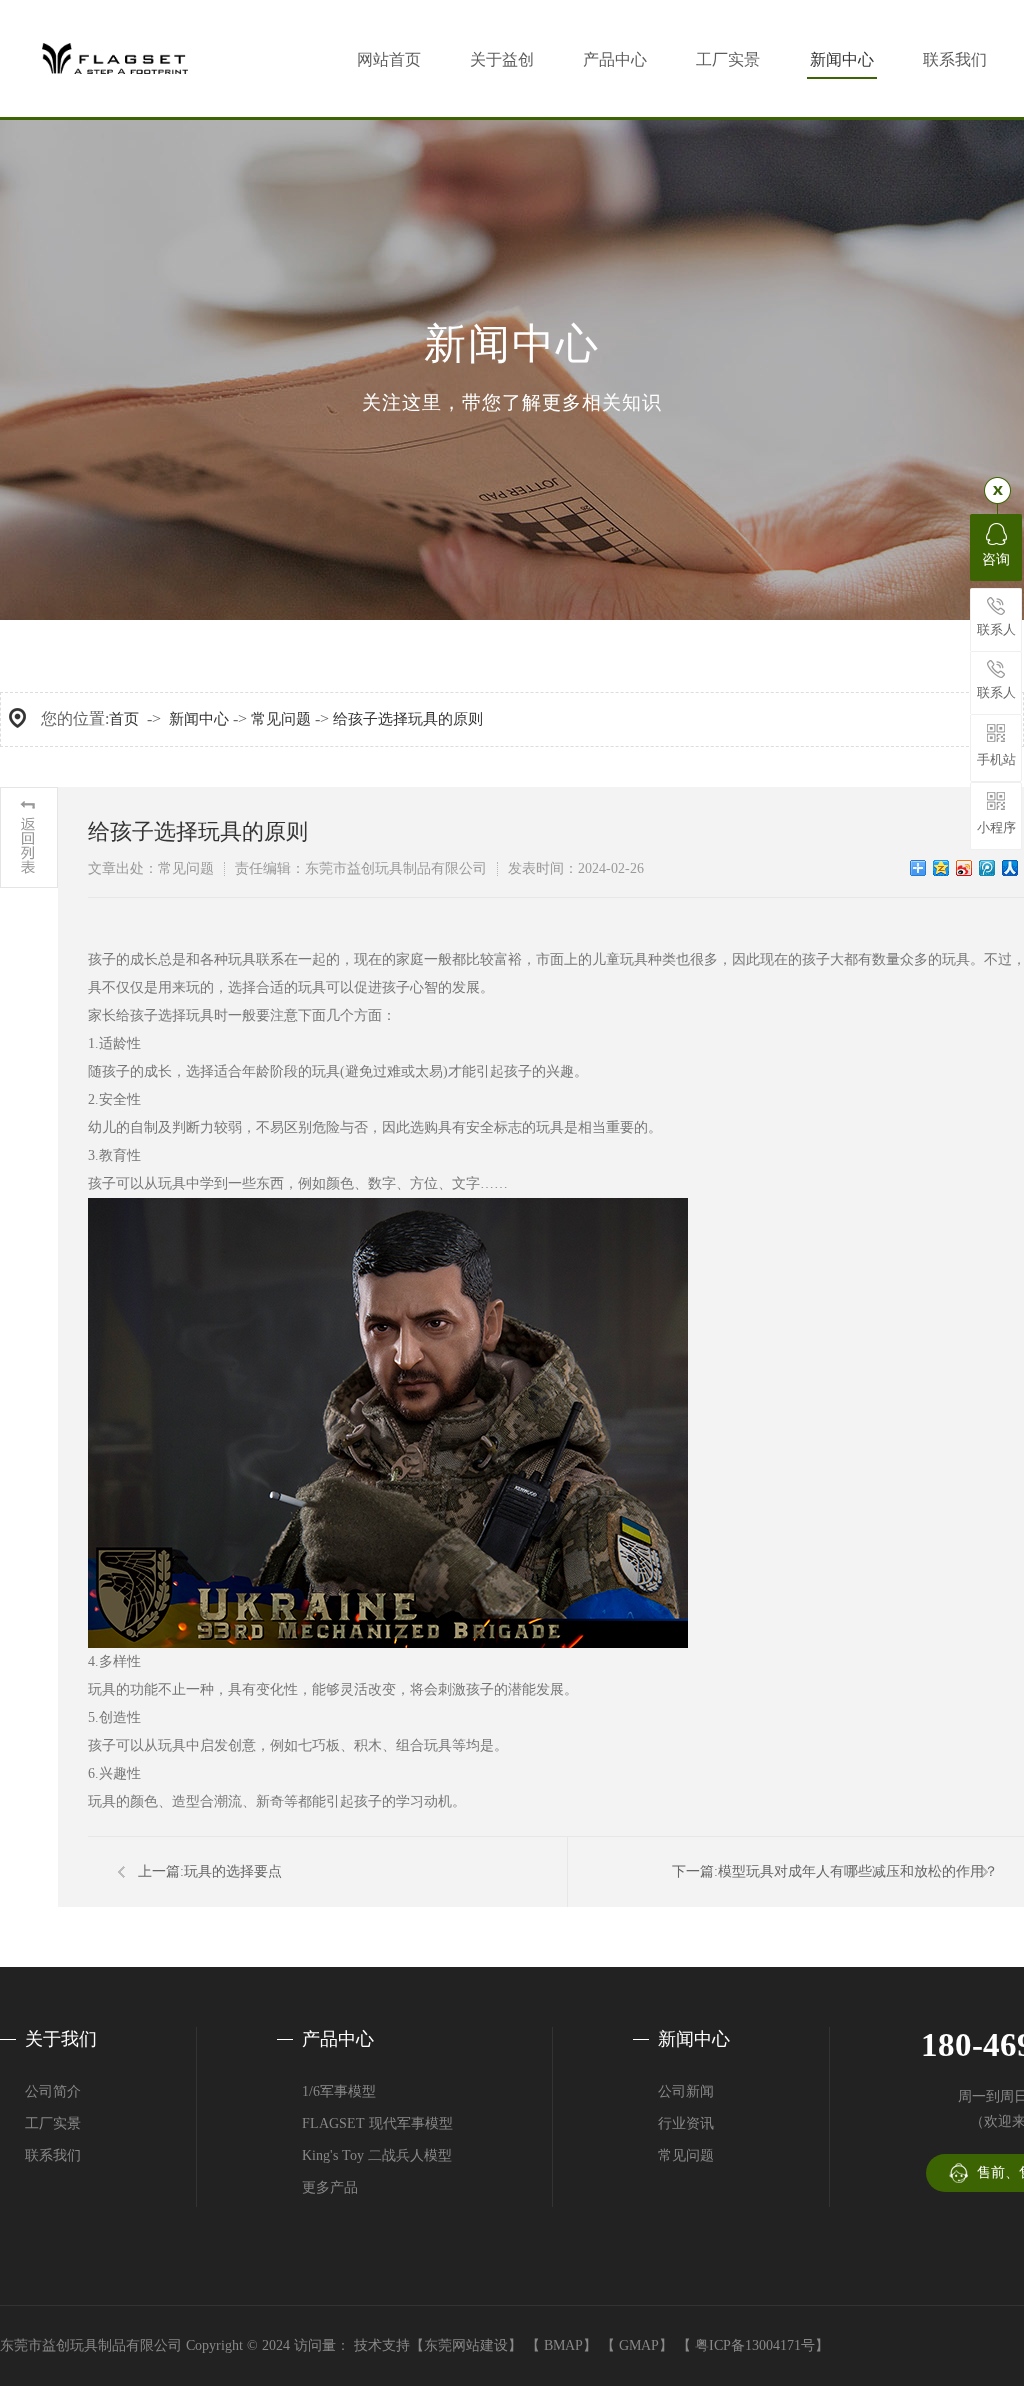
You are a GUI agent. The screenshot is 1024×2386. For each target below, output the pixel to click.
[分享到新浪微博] (964, 868)
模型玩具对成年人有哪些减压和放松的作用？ (858, 1871)
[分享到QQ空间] (941, 868)
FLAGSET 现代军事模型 (377, 2123)
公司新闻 (686, 2091)
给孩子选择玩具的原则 (408, 719)
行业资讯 (686, 2123)
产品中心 (615, 59)
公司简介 (53, 2091)
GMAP (639, 2345)
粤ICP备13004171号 (755, 2345)
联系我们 (955, 59)
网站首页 (389, 59)
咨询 (996, 559)
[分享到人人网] (1010, 868)
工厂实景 (728, 59)
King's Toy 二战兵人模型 (377, 2155)
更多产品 (330, 2187)
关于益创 (502, 59)
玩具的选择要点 (233, 1871)
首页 (124, 719)
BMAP (563, 2345)
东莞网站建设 (466, 2345)
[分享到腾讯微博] (987, 868)
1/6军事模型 (339, 2091)
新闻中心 (842, 59)
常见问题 (281, 719)
